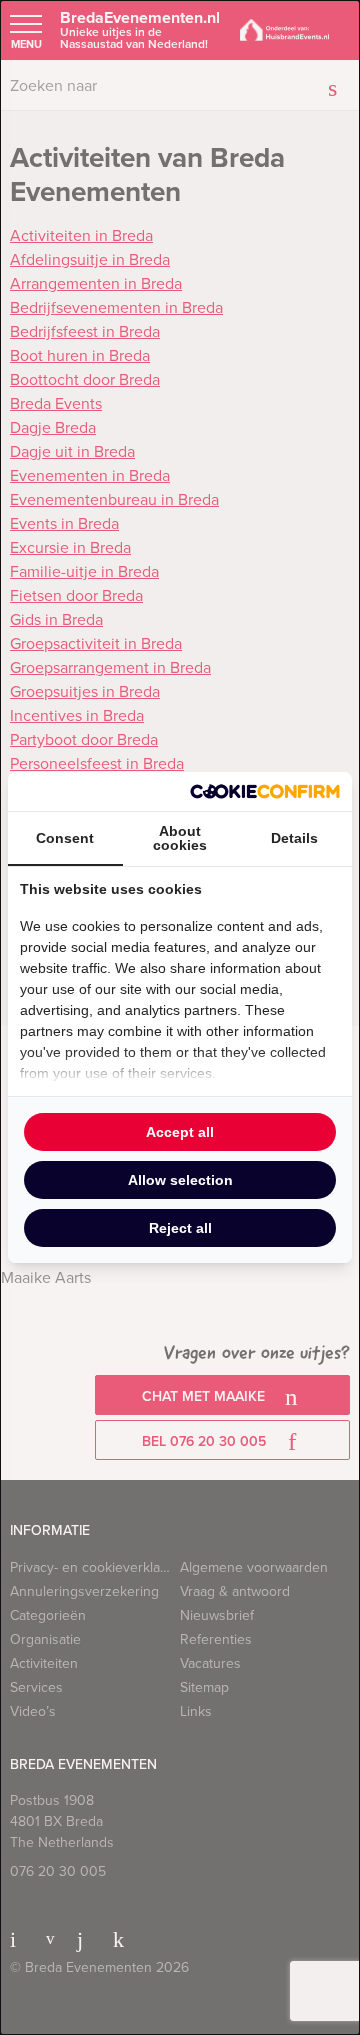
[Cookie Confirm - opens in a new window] (265, 791)
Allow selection (180, 1180)
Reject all (180, 1228)
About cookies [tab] (180, 838)
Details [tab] (294, 838)
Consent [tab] (65, 838)
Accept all (180, 1132)
